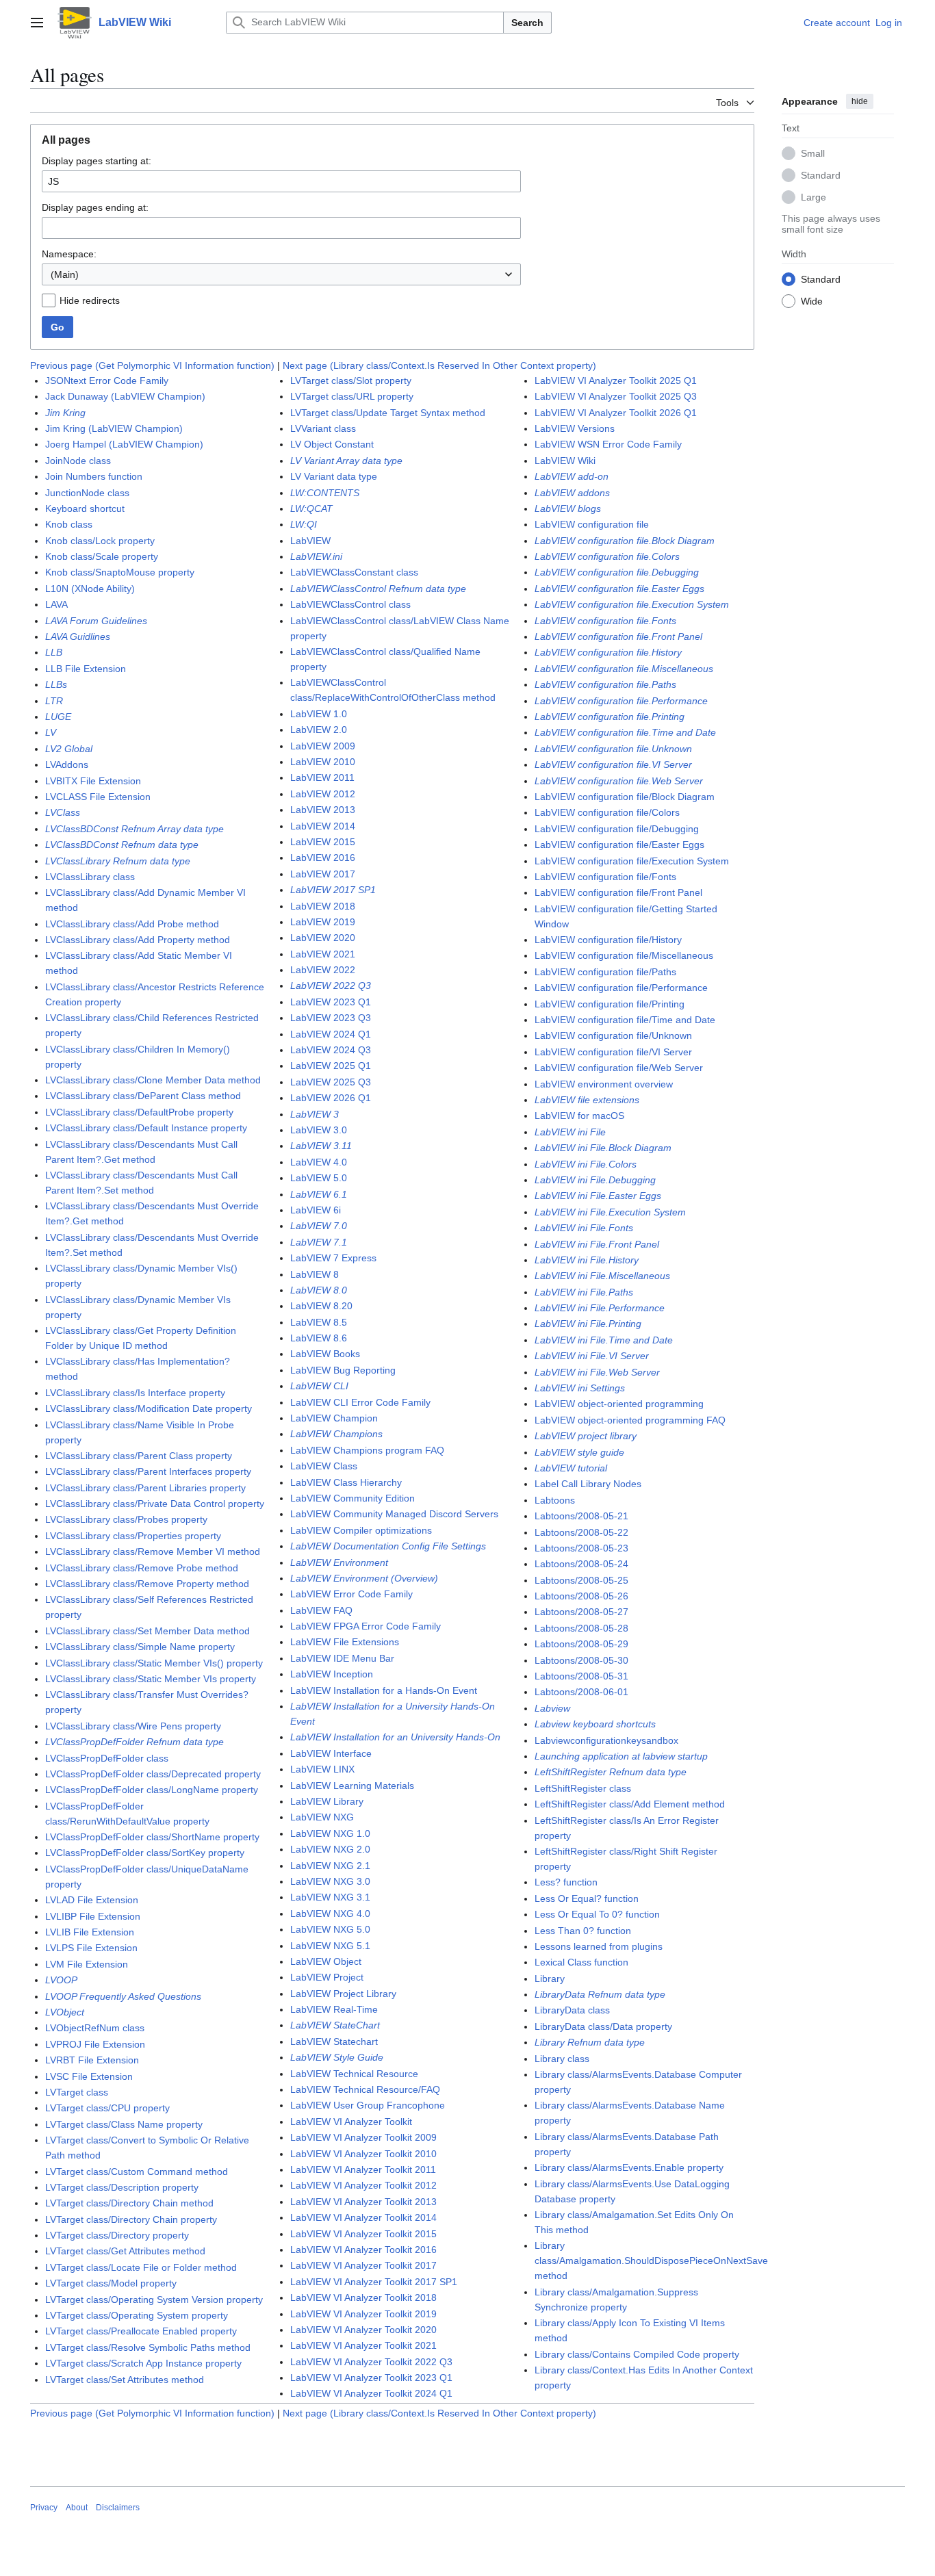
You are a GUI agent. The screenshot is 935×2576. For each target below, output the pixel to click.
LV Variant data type (334, 476)
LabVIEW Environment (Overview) (364, 1578)
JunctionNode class (87, 493)
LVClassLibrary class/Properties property (133, 1536)
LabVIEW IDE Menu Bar (342, 1658)
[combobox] (281, 274)
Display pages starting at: (97, 161)
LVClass (63, 812)
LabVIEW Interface (331, 1753)
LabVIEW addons (572, 493)
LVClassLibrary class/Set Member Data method (148, 1631)
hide (860, 101)
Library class (562, 2059)
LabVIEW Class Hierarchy (346, 1482)
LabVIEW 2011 (322, 777)
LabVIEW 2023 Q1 (331, 1002)
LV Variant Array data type (346, 461)
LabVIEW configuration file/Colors (607, 812)
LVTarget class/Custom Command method (137, 2172)
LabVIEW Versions (575, 428)
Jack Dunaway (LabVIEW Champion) (125, 396)
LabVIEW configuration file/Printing (610, 1004)
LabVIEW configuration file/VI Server (613, 1052)
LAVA (56, 604)
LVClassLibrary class (90, 877)
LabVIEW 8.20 (321, 1306)
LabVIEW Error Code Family (351, 1594)
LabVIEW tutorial (571, 1468)
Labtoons (555, 1500)
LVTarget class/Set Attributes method (125, 2380)
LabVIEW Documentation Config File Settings (388, 1546)
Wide (812, 300)
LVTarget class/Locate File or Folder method (141, 2267)
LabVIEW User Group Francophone (368, 2105)
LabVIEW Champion (334, 1418)
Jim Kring (65, 413)
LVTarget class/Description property (122, 2187)
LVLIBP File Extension (93, 1916)
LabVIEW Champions (336, 1434)
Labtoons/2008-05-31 (581, 1676)
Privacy (44, 2508)
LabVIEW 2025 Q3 (331, 1082)
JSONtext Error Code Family (107, 381)
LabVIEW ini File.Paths (584, 1292)
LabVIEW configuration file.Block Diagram (625, 541)
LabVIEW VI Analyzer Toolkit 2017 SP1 (374, 2282)
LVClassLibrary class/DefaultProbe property (139, 1112)
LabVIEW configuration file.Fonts (605, 621)
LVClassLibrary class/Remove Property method (147, 1584)
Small (813, 153)
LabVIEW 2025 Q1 (331, 1066)
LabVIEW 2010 (323, 762)
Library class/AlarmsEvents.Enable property (629, 2167)
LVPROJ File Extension (95, 2044)
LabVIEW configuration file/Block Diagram (625, 797)
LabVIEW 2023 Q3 (331, 1018)
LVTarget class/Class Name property (124, 2124)
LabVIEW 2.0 (319, 730)
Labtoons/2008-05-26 (581, 1596)
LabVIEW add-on (572, 476)
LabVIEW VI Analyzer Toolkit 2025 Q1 (616, 381)
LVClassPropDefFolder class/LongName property (152, 1790)
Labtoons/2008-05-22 (581, 1532)
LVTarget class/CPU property (107, 2108)
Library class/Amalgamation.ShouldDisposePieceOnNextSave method (651, 2261)
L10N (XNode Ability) (90, 589)
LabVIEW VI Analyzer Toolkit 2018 (363, 2297)
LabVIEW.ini (316, 556)
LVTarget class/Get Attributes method (125, 2251)
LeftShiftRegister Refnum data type (611, 1772)
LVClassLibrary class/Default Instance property (146, 1128)
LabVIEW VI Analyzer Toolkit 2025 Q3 (616, 396)
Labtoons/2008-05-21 (581, 1516)
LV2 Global (69, 749)
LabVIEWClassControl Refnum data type (378, 589)
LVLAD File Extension (92, 1900)
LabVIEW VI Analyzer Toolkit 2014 (363, 2217)
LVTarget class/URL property (352, 396)
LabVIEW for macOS (579, 1116)
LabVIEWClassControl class (350, 604)
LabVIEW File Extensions (345, 1642)
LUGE (58, 717)
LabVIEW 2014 (323, 826)
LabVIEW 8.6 (319, 1338)
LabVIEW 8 (315, 1274)
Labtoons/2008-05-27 (581, 1612)
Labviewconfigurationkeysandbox (606, 1740)
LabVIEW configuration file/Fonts (605, 877)
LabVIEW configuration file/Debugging (617, 829)
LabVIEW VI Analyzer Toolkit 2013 (363, 2202)
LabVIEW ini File (570, 1132)
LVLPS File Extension (91, 1948)
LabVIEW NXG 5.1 (330, 1946)
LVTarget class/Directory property (117, 2235)
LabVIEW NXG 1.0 (330, 1833)
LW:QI (304, 524)
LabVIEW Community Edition (353, 1498)
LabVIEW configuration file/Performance (621, 988)
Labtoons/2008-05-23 (581, 1548)
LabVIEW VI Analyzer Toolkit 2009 (363, 2137)
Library (550, 1979)
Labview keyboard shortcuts (595, 1724)
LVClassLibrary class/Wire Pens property (133, 1726)
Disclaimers (118, 2508)
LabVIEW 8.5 (319, 1322)
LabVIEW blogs (568, 508)
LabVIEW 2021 (323, 954)
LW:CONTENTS (325, 493)
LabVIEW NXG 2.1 (330, 1866)
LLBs (56, 684)
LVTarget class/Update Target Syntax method (388, 413)
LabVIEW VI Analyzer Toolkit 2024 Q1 (371, 2393)
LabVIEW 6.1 (319, 1194)
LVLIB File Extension (90, 1932)
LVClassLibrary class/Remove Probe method (142, 1568)
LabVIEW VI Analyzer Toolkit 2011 (363, 2169)
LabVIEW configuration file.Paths (605, 684)
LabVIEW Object (326, 1961)
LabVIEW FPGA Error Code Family (366, 1626)
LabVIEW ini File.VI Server (592, 1356)
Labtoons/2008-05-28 (581, 1628)
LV (51, 732)
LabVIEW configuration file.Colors (607, 556)
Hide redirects (90, 300)
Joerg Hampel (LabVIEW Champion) (124, 444)
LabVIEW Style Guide (337, 2057)
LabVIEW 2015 (323, 842)
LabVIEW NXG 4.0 (330, 1914)
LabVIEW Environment (339, 1562)
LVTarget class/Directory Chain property (131, 2219)
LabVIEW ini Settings (580, 1388)
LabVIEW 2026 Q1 (331, 1098)
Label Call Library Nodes (588, 1484)
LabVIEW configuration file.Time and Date (625, 732)
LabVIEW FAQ (321, 1610)
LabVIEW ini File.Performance (600, 1308)
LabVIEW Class (324, 1466)
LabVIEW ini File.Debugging (595, 1180)
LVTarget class (77, 2092)
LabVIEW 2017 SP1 (333, 890)
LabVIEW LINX (322, 1769)
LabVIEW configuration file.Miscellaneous (624, 669)
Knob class (69, 524)
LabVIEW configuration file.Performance (621, 701)
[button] (37, 23)
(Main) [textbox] (65, 274)
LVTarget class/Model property (111, 2283)
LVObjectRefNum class (95, 2028)
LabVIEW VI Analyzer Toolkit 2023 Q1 (371, 2378)
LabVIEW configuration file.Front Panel (618, 636)
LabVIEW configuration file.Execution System (632, 604)
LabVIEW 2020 (323, 938)
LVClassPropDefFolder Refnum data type (135, 1742)
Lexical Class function (581, 1962)
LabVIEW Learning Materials (352, 1786)
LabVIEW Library (327, 1801)
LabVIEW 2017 (323, 874)
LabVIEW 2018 (323, 906)
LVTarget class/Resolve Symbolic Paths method (148, 2347)
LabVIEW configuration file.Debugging (617, 572)
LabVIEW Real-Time (334, 2009)
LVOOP (61, 1980)
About (77, 2508)
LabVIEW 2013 (323, 810)
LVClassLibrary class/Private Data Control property (155, 1504)
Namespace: (69, 254)
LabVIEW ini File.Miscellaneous (602, 1276)
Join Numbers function (94, 476)
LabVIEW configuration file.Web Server (619, 781)
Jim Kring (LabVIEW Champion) (114, 428)
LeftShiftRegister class (583, 1788)
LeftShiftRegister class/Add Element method (630, 1804)
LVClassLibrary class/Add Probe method (132, 924)
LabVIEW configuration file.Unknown (613, 749)
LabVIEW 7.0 (319, 1226)
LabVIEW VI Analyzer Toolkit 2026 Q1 (616, 413)
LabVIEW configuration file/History (608, 940)
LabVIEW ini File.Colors (586, 1164)
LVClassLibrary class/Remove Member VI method (153, 1551)
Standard (821, 175)
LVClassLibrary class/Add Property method (138, 940)
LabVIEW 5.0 (319, 1178)
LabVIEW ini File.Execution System (610, 1212)
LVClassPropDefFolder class (107, 1758)
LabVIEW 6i (316, 1210)
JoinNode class (78, 461)
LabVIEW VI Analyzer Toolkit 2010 (363, 2154)
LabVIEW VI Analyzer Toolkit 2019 (363, 2314)
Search (527, 23)
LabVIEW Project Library (343, 1994)
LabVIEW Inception (332, 1674)
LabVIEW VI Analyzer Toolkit (351, 2122)
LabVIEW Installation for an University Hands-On (395, 1737)
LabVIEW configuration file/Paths (605, 972)
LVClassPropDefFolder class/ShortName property (152, 1837)
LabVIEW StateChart (335, 2025)
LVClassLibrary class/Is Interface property (135, 1393)
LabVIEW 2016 (323, 858)
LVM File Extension (87, 1964)
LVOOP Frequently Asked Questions (123, 1996)
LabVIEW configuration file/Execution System (632, 861)
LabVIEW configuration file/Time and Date (625, 1020)
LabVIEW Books (325, 1354)
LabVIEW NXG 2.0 (330, 1849)
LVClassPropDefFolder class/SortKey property (145, 1853)
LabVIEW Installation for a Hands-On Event (384, 1690)
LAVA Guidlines (78, 636)
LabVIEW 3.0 (319, 1130)
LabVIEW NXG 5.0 (330, 1929)
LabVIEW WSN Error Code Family (608, 444)
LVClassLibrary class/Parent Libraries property (145, 1488)
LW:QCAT (311, 508)
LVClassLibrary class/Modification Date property (149, 1408)
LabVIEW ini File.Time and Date (604, 1340)
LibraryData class (572, 2010)
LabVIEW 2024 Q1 (331, 1034)
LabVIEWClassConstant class (354, 572)
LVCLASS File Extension (98, 797)
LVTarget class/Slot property (351, 381)
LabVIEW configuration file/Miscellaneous (624, 955)
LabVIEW (310, 541)
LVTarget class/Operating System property (137, 2315)
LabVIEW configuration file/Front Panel (618, 892)
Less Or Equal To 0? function (597, 1914)
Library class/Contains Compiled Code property (637, 2354)
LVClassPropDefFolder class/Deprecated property (153, 1774)
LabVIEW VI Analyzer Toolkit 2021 (363, 2345)
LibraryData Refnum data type (600, 1994)
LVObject (65, 2012)
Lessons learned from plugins (599, 1946)
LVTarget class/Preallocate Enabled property (141, 2331)
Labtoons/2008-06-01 (581, 1692)
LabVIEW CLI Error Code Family (360, 1402)
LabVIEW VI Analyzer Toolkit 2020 (363, 2330)
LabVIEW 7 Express (333, 1258)
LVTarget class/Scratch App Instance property (143, 2363)
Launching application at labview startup (621, 1756)
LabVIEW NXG (322, 1817)
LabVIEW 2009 (323, 746)
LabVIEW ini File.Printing (588, 1324)
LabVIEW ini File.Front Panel (597, 1244)
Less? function (566, 1882)
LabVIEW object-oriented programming (619, 1404)
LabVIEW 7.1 (319, 1242)
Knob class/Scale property (102, 556)
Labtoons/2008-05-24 (581, 1564)
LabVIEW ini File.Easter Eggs (598, 1196)
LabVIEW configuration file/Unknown (613, 1035)
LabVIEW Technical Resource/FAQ (365, 2089)
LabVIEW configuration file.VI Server (613, 764)
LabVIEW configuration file (592, 524)
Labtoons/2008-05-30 (581, 1660)
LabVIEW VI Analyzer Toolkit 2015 (363, 2234)
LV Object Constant (332, 444)
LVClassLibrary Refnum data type (118, 861)
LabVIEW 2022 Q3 (331, 986)
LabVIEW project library (586, 1436)
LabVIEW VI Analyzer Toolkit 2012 (363, 2185)
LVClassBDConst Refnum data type (122, 845)
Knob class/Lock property (100, 541)
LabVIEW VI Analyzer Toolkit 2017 (363, 2265)
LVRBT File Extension (92, 2060)
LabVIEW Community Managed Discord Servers (394, 1514)
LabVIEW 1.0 (319, 714)
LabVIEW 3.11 (321, 1146)
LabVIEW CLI (319, 1386)
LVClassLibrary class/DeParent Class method (143, 1096)
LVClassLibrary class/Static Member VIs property (151, 1679)
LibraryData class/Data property (603, 2026)
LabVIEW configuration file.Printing (610, 717)
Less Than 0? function (583, 1931)
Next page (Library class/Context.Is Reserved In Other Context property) (439, 365)
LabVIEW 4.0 (319, 1162)
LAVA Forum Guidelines (96, 621)
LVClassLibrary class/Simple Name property (140, 1647)
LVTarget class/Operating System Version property (154, 2300)
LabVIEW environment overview (604, 1084)
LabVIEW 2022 (323, 970)
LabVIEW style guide (579, 1452)
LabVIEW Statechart (334, 2042)
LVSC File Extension (89, 2076)
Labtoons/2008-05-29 (581, 1644)
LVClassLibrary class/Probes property (126, 1519)
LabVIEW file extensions (587, 1100)
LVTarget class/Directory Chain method (129, 2203)
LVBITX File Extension (93, 781)
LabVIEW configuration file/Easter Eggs (619, 845)
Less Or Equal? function (587, 1898)
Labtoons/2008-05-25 (581, 1580)
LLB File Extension (86, 669)
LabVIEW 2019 (323, 922)
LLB (54, 652)
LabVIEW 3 (315, 1114)
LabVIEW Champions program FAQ (367, 1450)
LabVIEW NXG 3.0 (330, 1881)
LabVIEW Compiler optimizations (361, 1530)
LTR (54, 701)
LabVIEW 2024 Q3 (331, 1050)
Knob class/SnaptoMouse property (120, 572)
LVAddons (67, 764)
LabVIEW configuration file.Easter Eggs (619, 589)
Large (814, 196)
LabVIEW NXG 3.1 (330, 1897)
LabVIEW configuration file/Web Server (619, 1068)
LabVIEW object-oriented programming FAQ (630, 1420)
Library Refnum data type (590, 2042)
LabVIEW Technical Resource (354, 2074)
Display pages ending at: (95, 207)
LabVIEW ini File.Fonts (584, 1228)
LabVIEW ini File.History (587, 1260)
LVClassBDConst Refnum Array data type (135, 829)
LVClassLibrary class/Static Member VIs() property (154, 1663)
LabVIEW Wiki (565, 461)
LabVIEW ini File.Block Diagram (603, 1148)
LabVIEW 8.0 (319, 1290)
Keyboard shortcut (85, 508)
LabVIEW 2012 (323, 794)
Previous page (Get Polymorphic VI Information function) (152, 365)
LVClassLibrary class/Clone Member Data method (153, 1080)
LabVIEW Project (327, 1977)
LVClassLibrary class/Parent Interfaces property (148, 1471)
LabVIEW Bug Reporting (343, 1370)
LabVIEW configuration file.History (608, 652)
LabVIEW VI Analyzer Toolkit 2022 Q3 (371, 2362)
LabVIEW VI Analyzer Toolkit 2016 (363, 2250)
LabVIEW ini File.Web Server (597, 1372)
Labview (552, 1708)
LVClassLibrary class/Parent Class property (139, 1456)
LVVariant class (323, 428)
